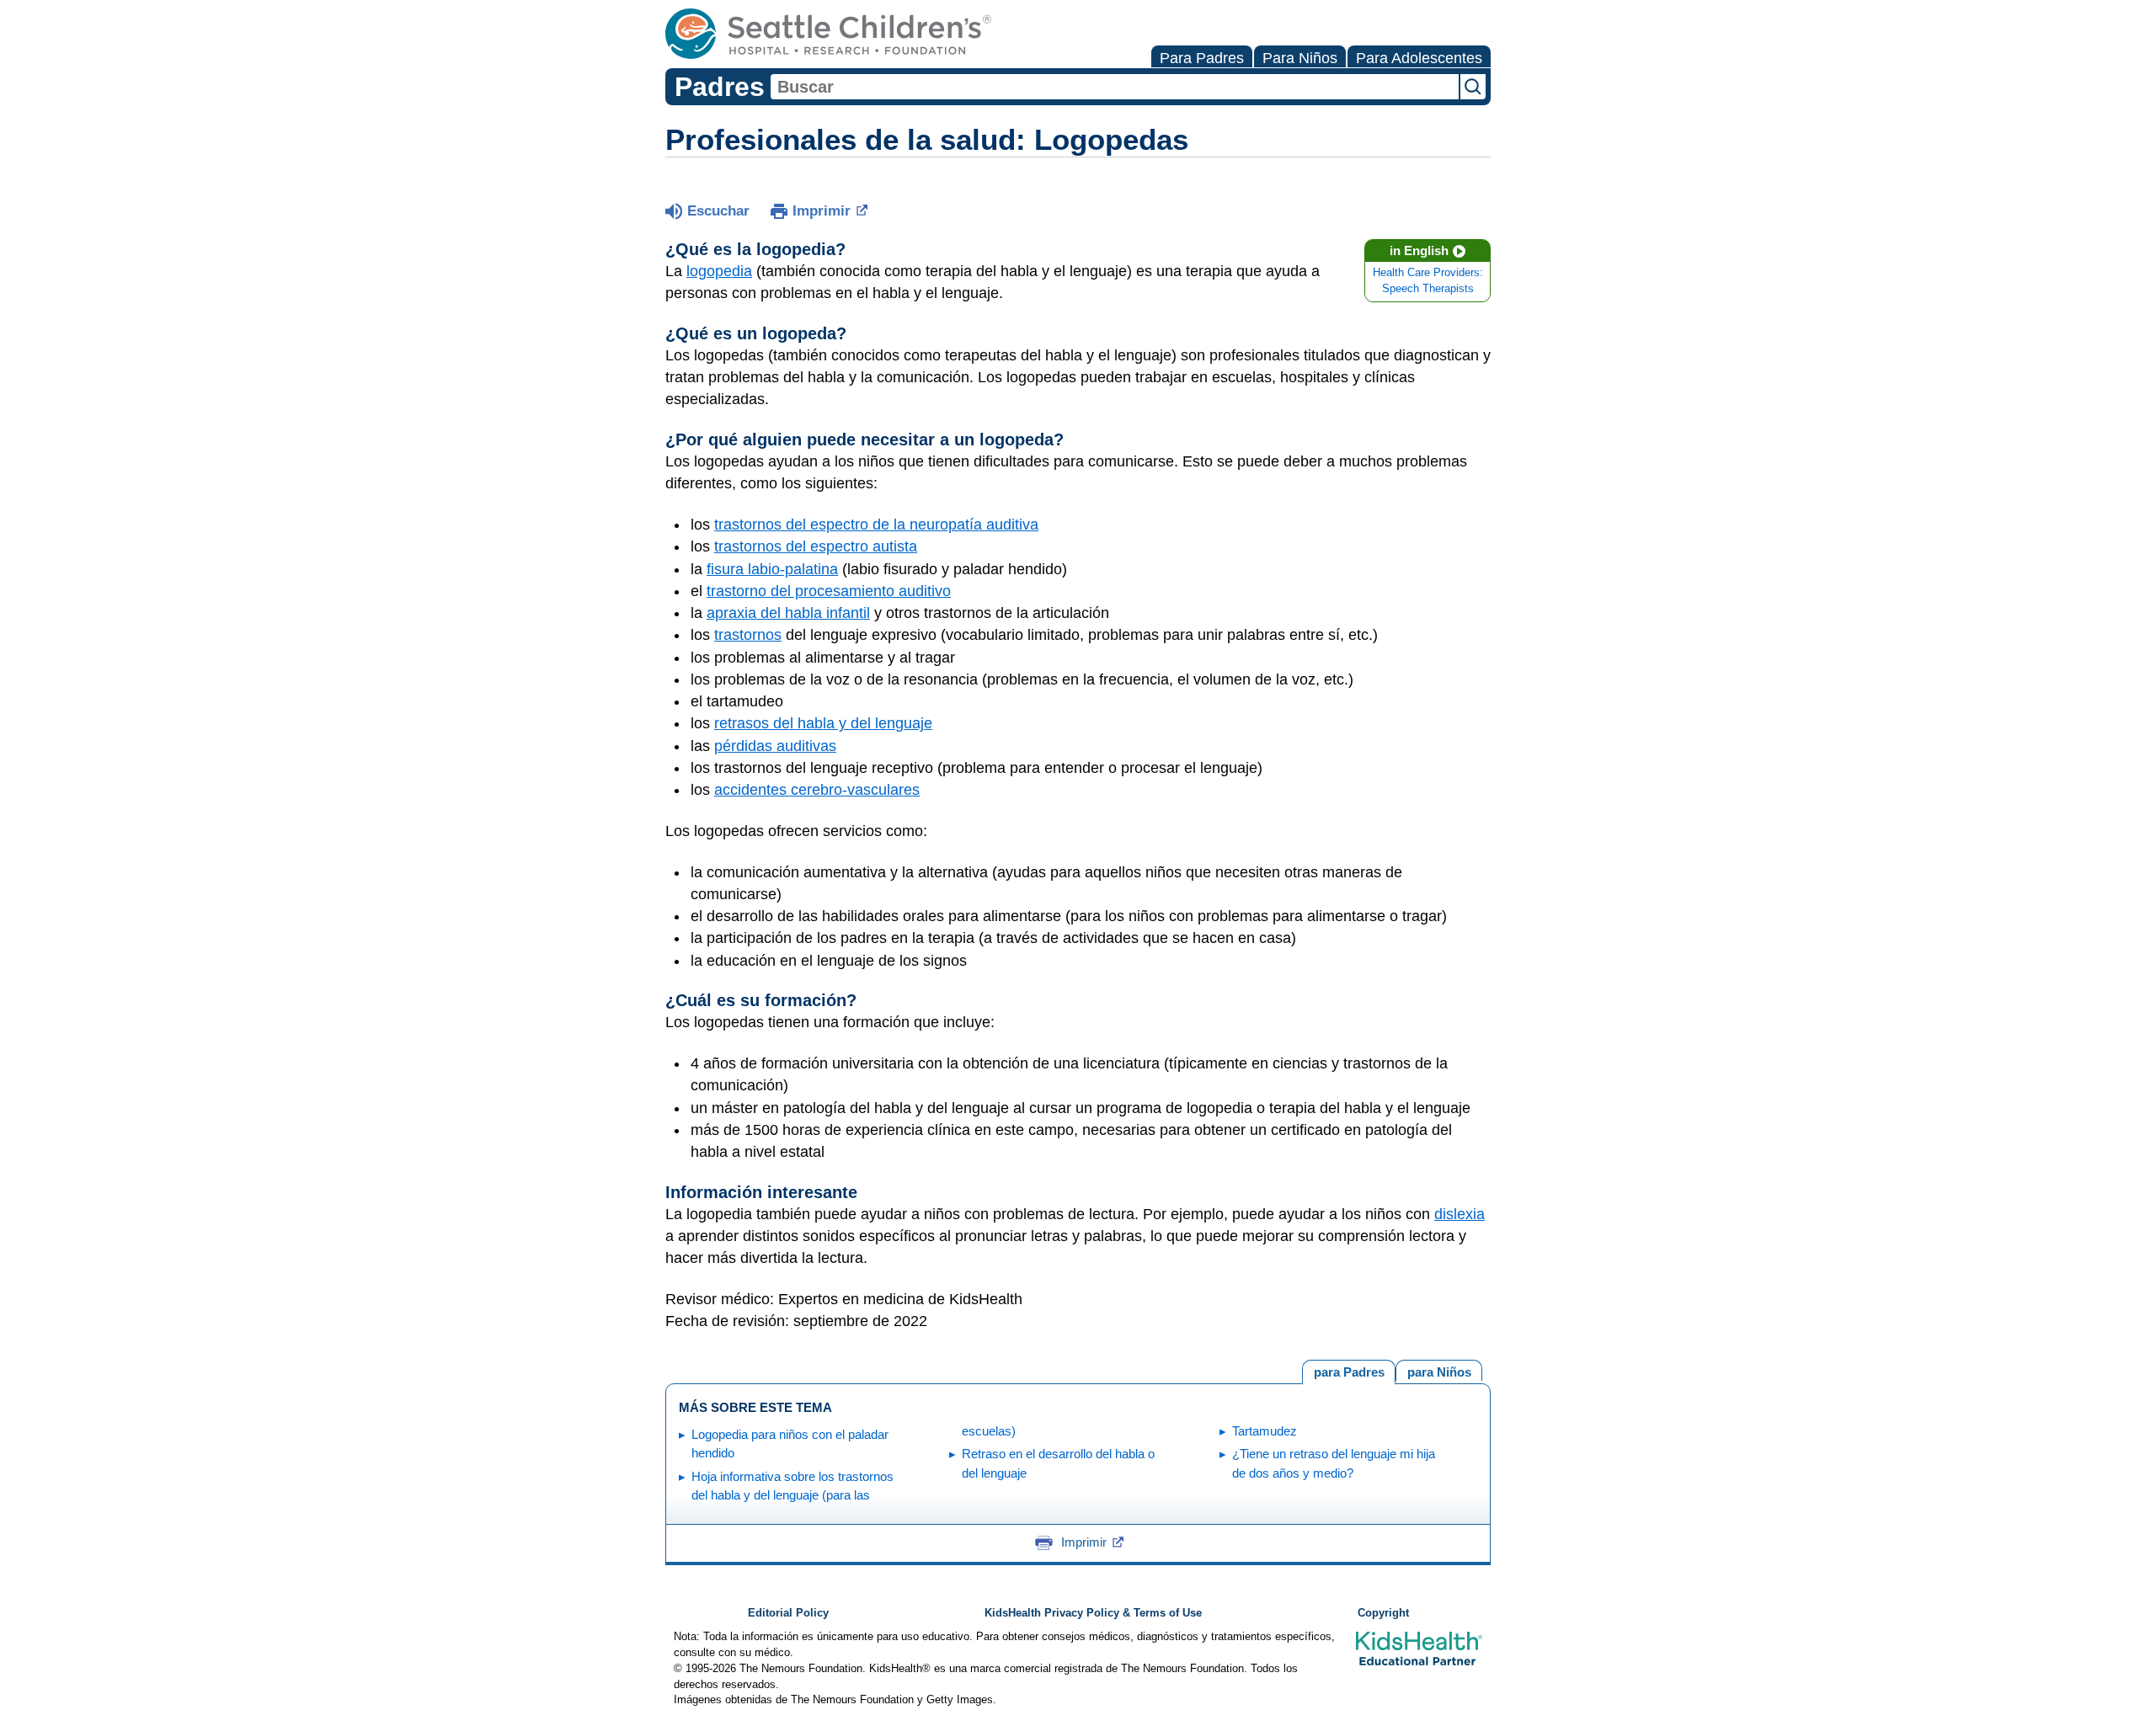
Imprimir (822, 211)
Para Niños (1300, 58)
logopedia (719, 271)
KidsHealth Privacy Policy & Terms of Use (1093, 1613)
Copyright (1383, 1613)
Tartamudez (1265, 1431)
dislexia (1460, 1214)
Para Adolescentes (1419, 58)
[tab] (1439, 1370)
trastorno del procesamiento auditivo (829, 591)
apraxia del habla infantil (788, 613)
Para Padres (1202, 58)
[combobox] (1115, 87)
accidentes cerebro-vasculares (817, 790)
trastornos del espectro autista (816, 546)
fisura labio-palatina (772, 569)
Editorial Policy (788, 1613)
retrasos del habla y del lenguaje (823, 723)
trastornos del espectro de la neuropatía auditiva (876, 525)
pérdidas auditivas (775, 746)
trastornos (748, 635)
